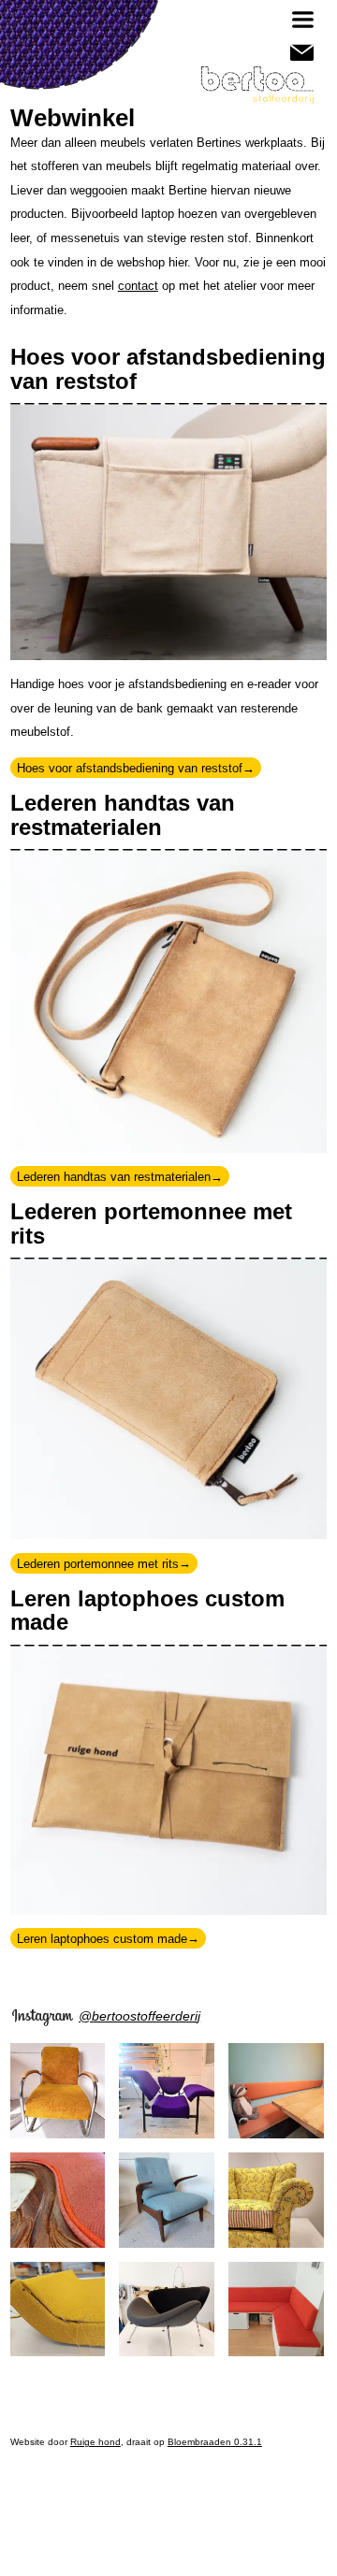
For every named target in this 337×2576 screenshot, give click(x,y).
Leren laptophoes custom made (102, 1938)
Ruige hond (95, 2442)
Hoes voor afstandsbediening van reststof (130, 768)
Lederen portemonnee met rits (98, 1563)
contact (138, 286)
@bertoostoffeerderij (139, 2016)
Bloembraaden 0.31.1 (215, 2442)
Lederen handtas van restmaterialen (114, 1177)
